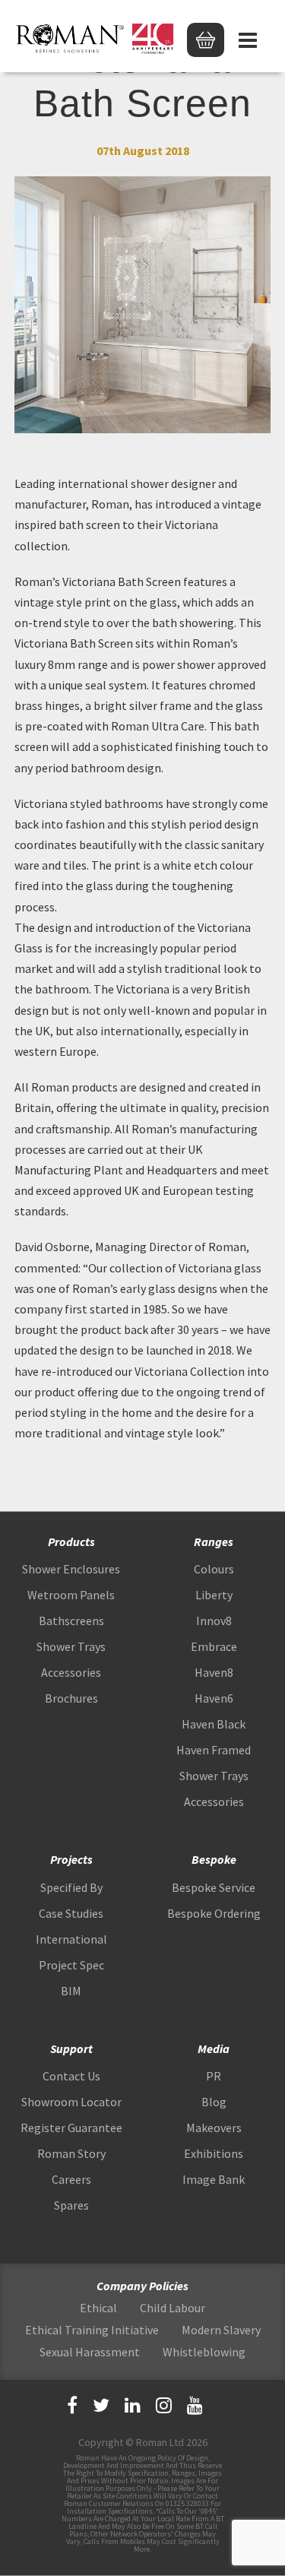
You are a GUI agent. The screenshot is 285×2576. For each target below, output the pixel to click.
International (71, 1939)
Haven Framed (214, 1750)
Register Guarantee (71, 2128)
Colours (214, 1569)
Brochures (71, 1698)
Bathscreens (71, 1621)
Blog (214, 2102)
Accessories (71, 1672)
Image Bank (214, 2179)
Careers (71, 2179)
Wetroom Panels (71, 1595)
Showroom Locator (71, 2102)
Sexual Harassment (90, 2352)
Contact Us (71, 2076)
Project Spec (71, 1965)
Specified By (71, 1887)
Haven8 (214, 1672)
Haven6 (214, 1698)
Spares (71, 2205)
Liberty (214, 1595)
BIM (71, 1991)
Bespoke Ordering (214, 1913)
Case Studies (71, 1913)
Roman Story (71, 2153)
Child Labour (173, 2308)
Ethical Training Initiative (92, 2330)
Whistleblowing (204, 2352)
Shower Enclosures (71, 1569)
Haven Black (214, 1724)
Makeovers (214, 2128)
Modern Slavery (221, 2330)
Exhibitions (214, 2153)
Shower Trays (71, 1646)
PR (214, 2076)
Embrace (214, 1646)
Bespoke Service (214, 1887)
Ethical (98, 2308)
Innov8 (214, 1621)
